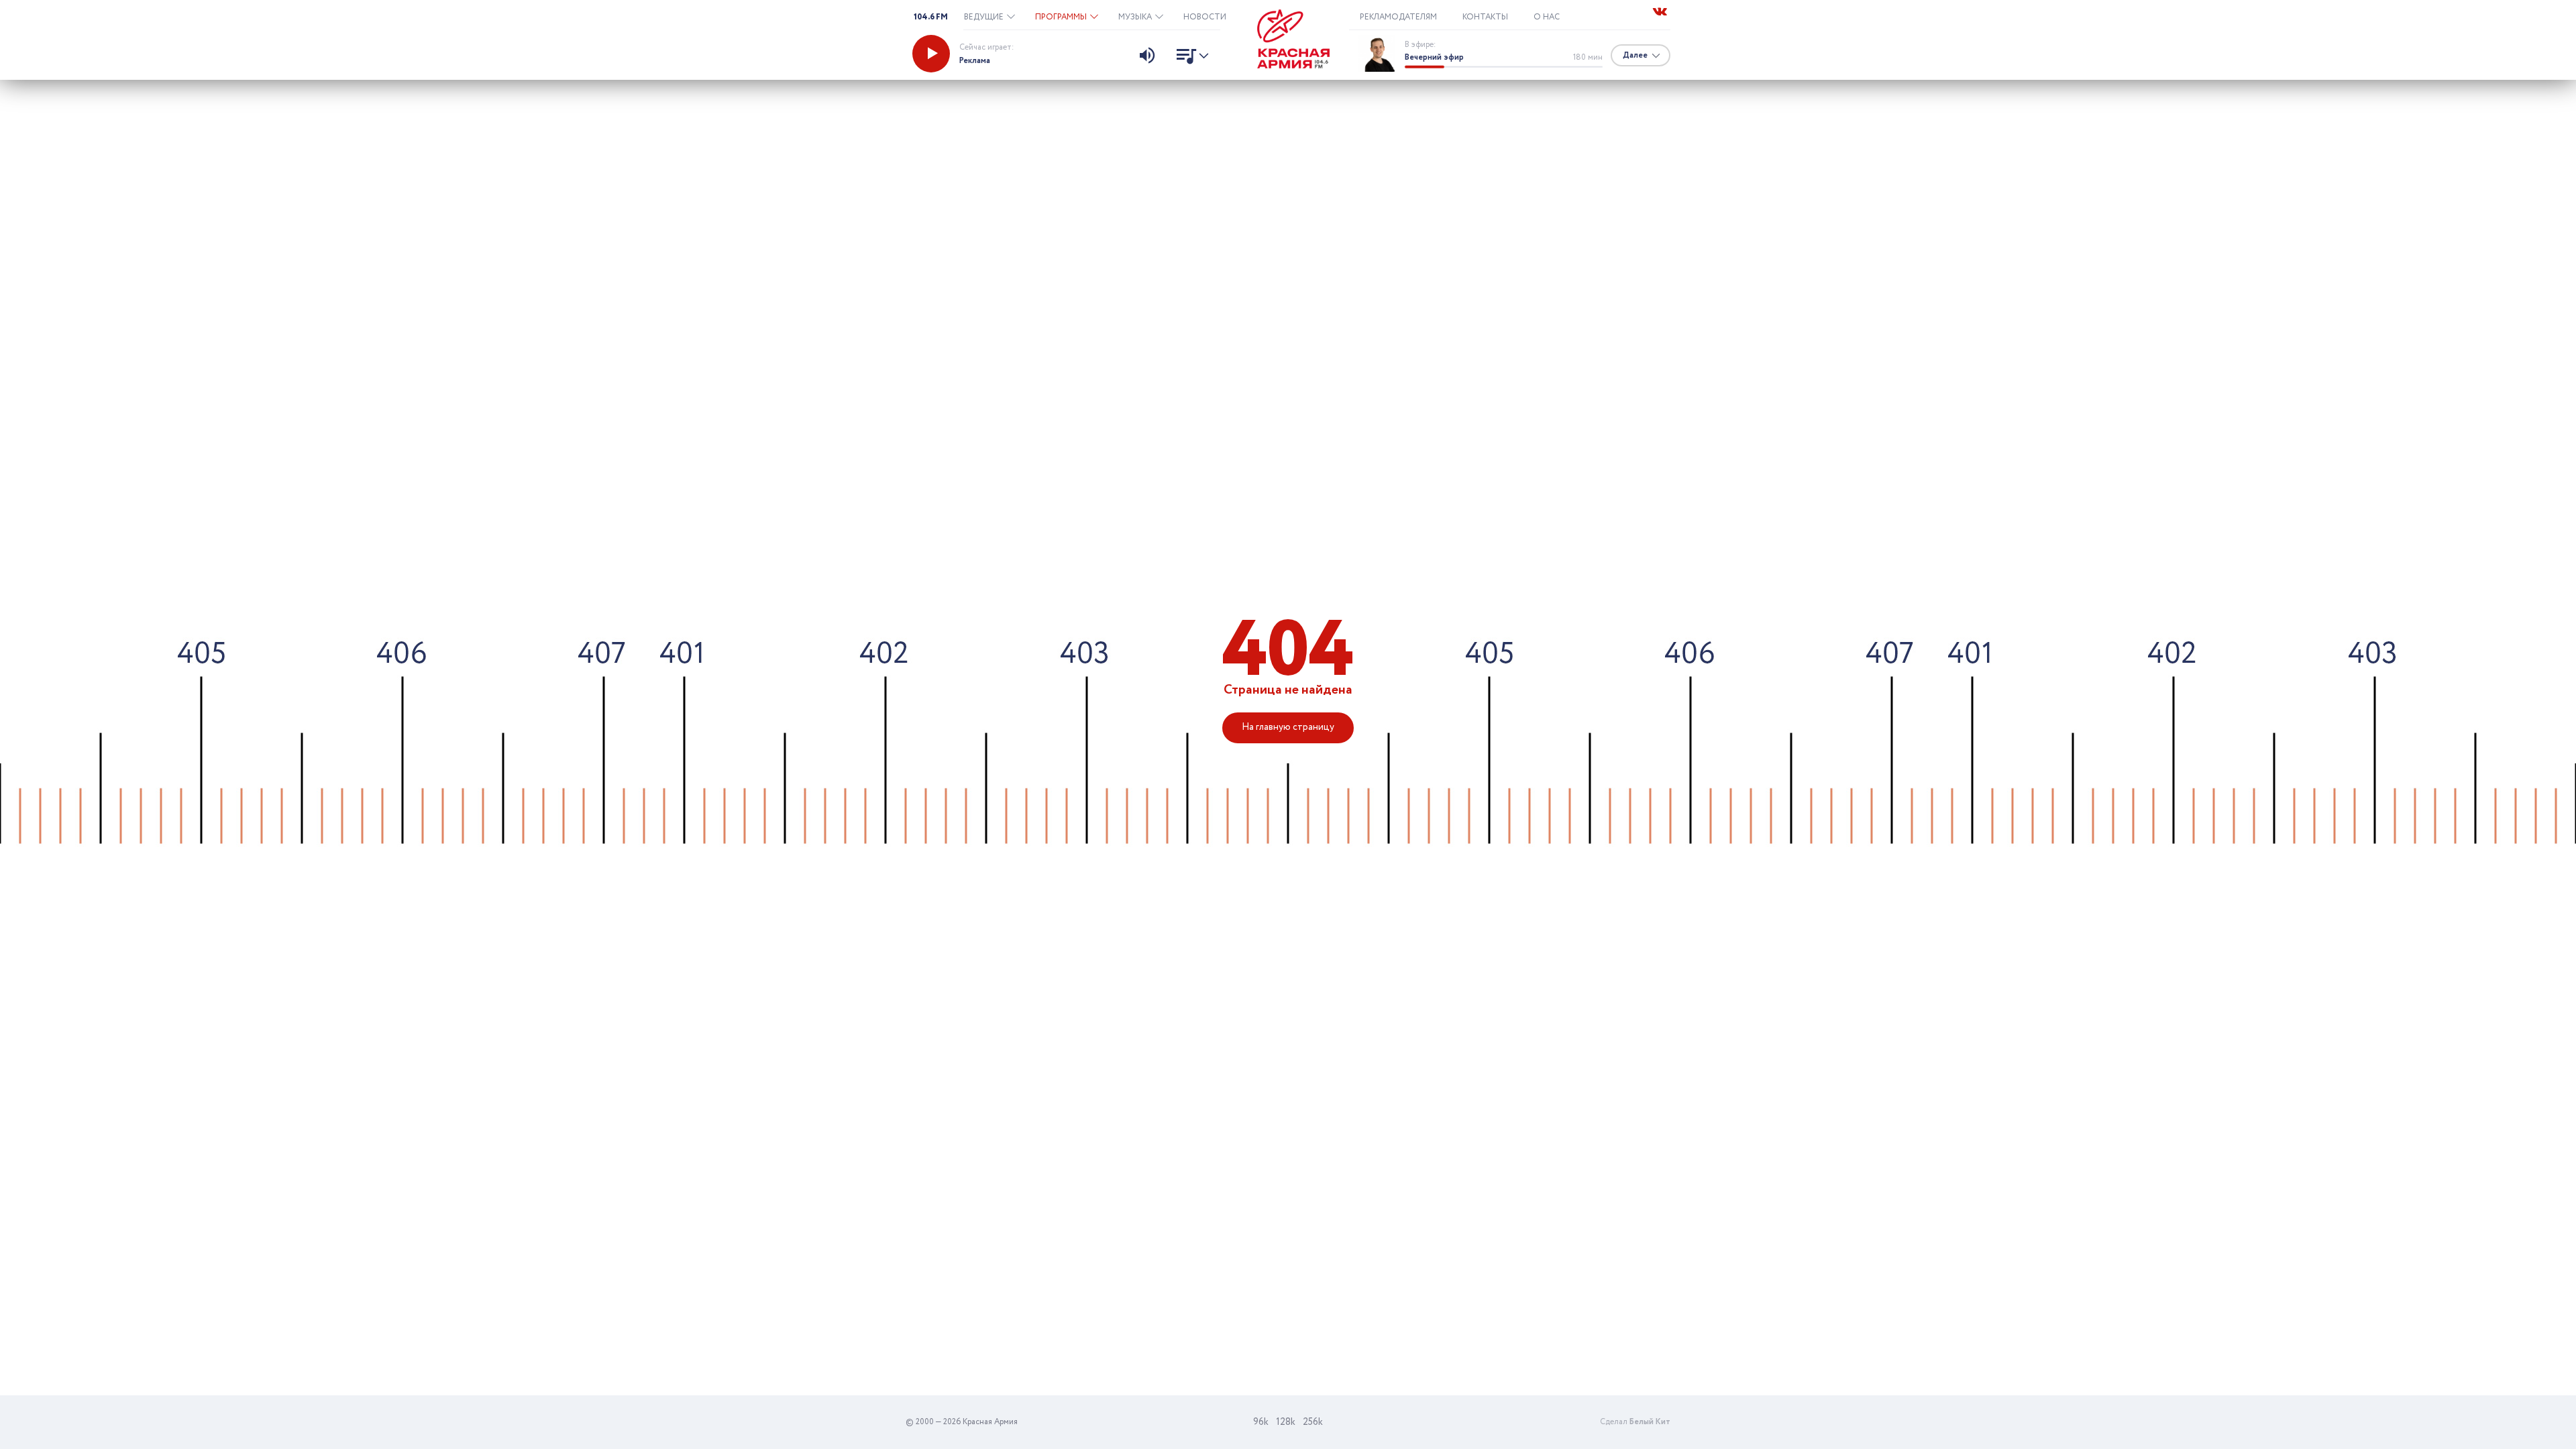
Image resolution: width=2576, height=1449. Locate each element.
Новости (1205, 17)
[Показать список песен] (1189, 58)
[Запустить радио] (931, 54)
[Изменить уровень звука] (1147, 57)
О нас (1547, 17)
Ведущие (985, 17)
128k (1286, 1422)
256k (1313, 1422)
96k (1261, 1422)
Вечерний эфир (1434, 57)
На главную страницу (1288, 727)
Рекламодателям (1398, 17)
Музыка (1136, 17)
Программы (1062, 17)
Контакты (1485, 17)
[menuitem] (989, 17)
